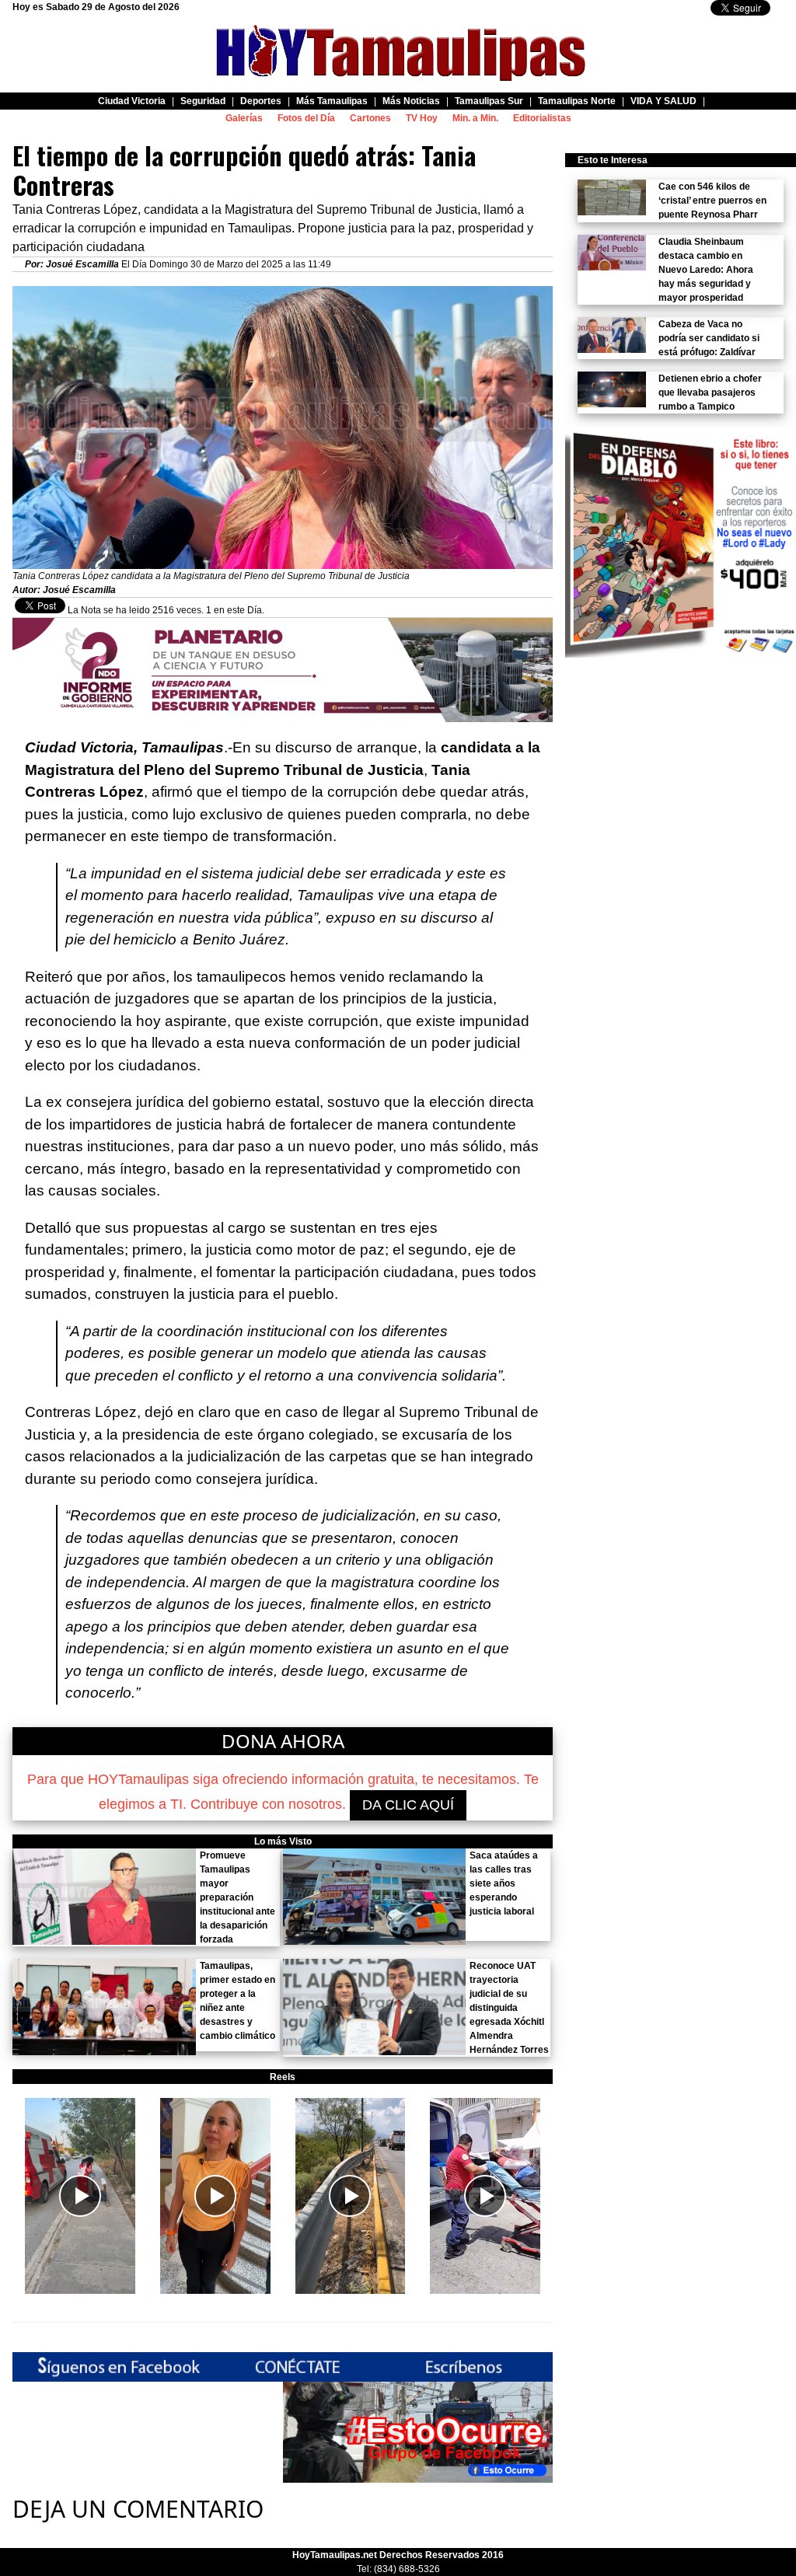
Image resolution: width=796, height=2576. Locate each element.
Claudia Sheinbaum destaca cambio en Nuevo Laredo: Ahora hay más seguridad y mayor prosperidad (706, 270)
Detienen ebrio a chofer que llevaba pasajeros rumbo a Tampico (710, 393)
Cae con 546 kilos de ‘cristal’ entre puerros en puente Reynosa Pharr (712, 201)
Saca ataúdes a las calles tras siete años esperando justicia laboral (504, 1883)
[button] (80, 2196)
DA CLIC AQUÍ (408, 1805)
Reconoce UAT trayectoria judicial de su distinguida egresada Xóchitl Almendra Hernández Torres (509, 2008)
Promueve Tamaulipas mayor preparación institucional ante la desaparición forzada (237, 1897)
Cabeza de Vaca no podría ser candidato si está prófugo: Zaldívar (709, 338)
